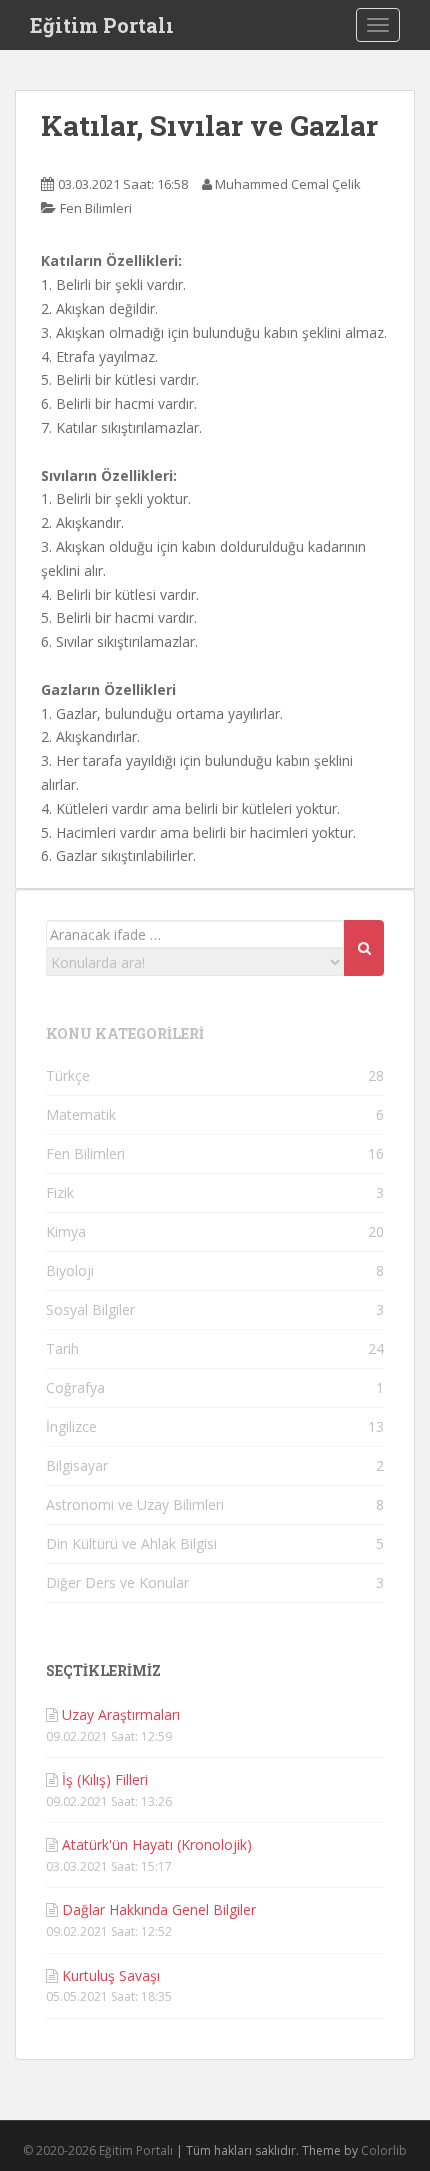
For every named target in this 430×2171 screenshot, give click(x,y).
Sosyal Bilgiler (90, 1309)
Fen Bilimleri (96, 208)
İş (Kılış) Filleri (105, 1779)
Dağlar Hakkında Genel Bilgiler (159, 1909)
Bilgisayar (77, 1465)
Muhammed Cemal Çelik (288, 184)
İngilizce (71, 1426)
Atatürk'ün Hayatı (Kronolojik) (157, 1844)
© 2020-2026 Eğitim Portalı (98, 2150)
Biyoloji (70, 1270)
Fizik (60, 1192)
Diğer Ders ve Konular (117, 1582)
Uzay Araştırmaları (121, 1714)
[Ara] (364, 948)
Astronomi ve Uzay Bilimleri (135, 1504)
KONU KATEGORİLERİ (125, 1033)
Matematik (81, 1114)
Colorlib (384, 2150)
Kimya (66, 1231)
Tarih (62, 1348)
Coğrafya (75, 1387)
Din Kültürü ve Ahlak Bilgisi (131, 1543)
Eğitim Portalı (102, 25)
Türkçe (68, 1075)
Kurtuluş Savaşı (111, 1975)
